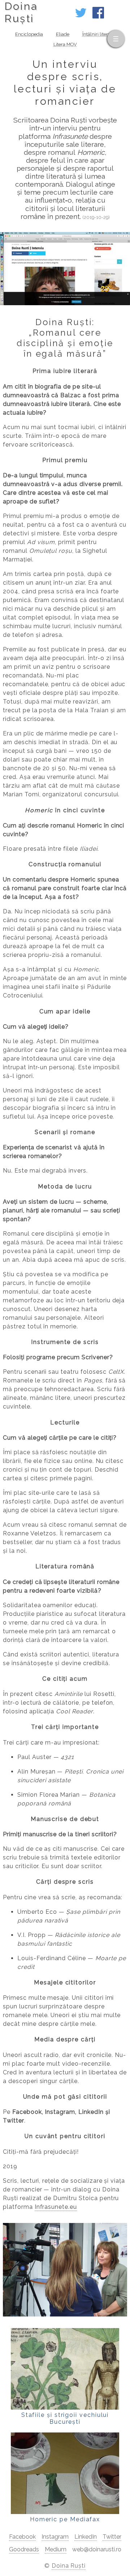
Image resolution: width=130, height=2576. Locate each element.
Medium (56, 2549)
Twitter (112, 2537)
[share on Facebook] (98, 16)
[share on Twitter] (81, 16)
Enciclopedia (29, 34)
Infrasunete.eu (56, 2207)
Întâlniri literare (99, 34)
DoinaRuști (21, 12)
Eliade (63, 34)
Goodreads (24, 2549)
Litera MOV (65, 44)
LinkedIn (86, 2537)
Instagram (55, 2537)
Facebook (22, 2537)
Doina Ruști (69, 2566)
